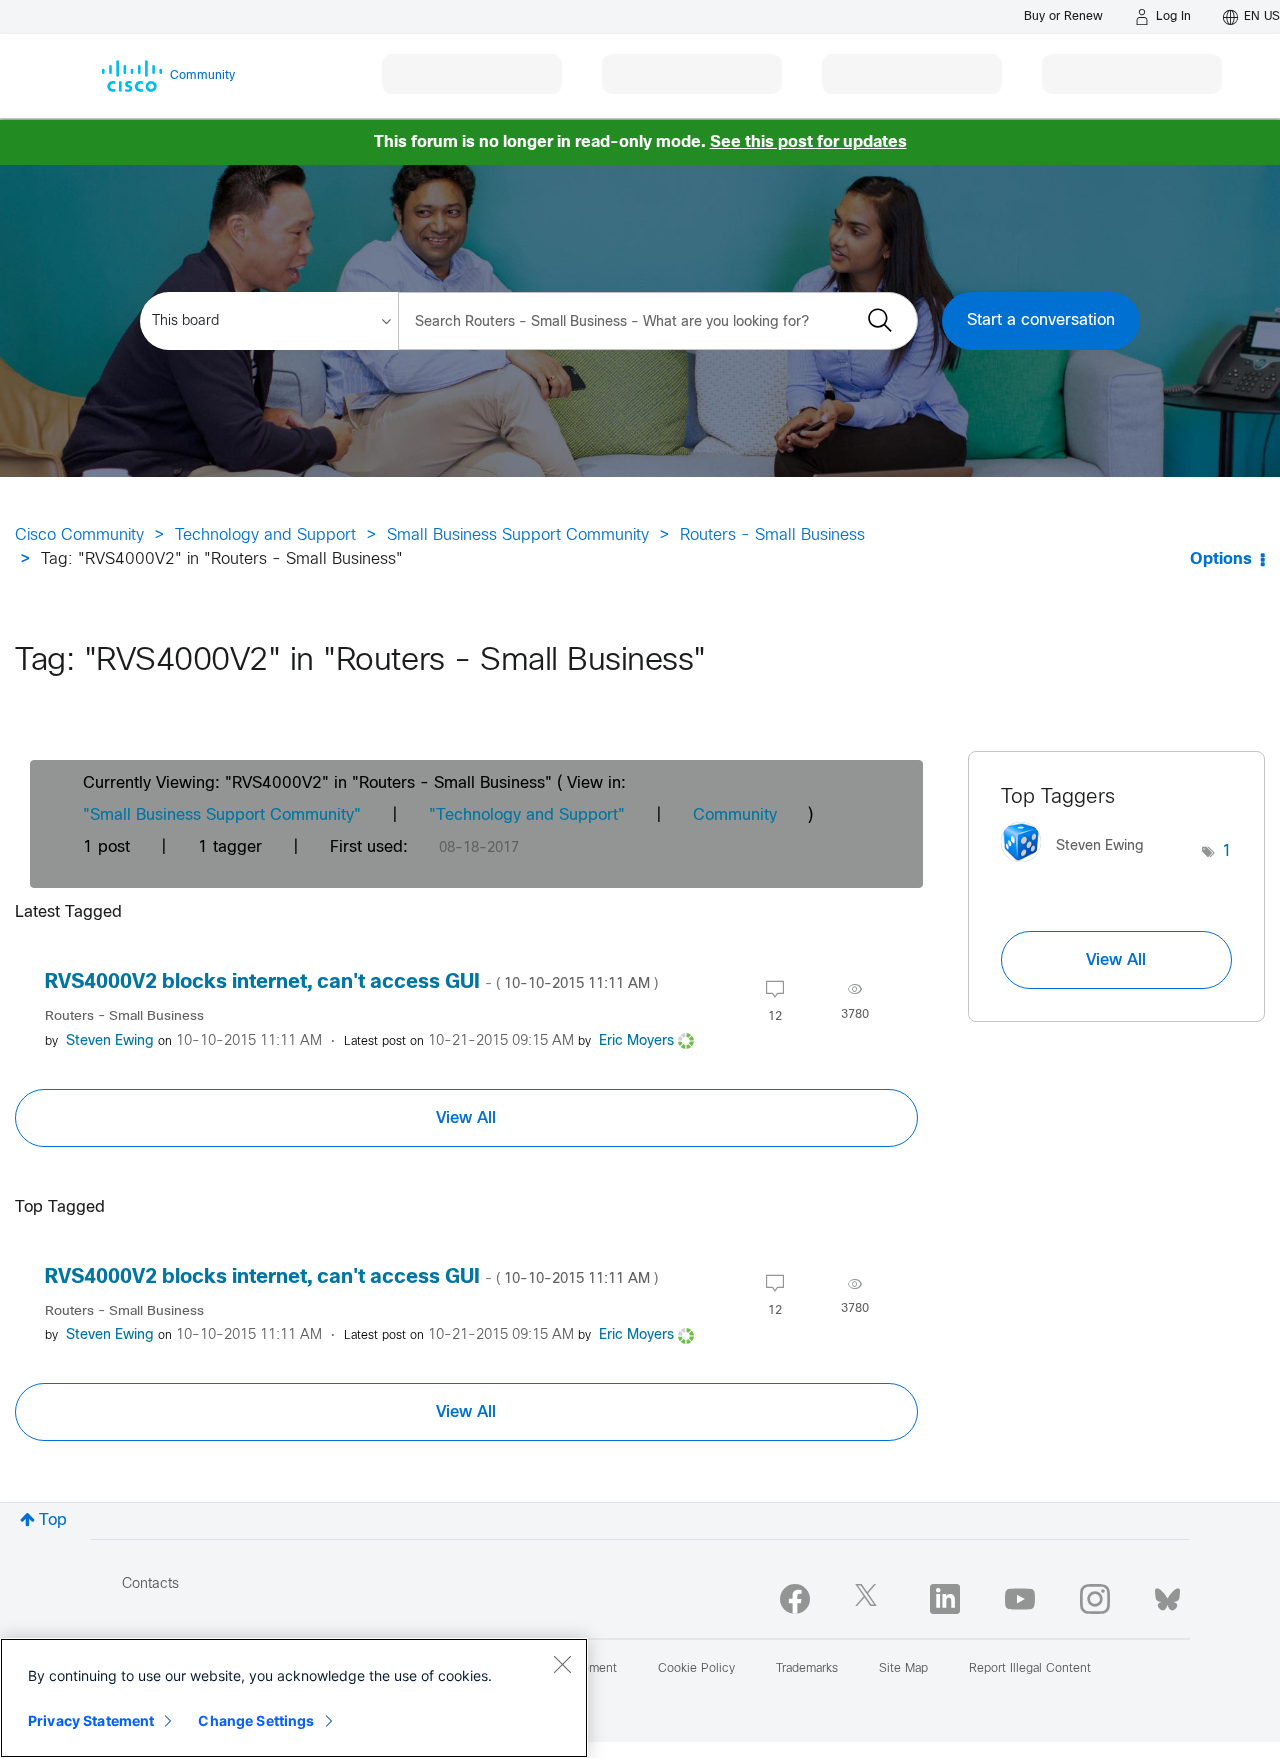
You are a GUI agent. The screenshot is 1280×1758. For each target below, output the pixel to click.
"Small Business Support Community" (222, 815)
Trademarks (807, 1669)
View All (466, 1118)
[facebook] (795, 1599)
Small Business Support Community (518, 535)
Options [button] (1221, 559)
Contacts (150, 1584)
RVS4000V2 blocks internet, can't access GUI (351, 982)
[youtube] (1020, 1599)
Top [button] (53, 1520)
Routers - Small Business (772, 535)
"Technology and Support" (527, 815)
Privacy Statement (91, 1720)
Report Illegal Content (1030, 1669)
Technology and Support (265, 535)
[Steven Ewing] (1080, 867)
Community (735, 815)
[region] (294, 1698)
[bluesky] (1167, 1595)
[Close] (562, 1664)
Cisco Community (79, 535)
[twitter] (870, 1599)
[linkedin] (945, 1599)
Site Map (903, 1669)
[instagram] (1095, 1599)
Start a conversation (1041, 320)
